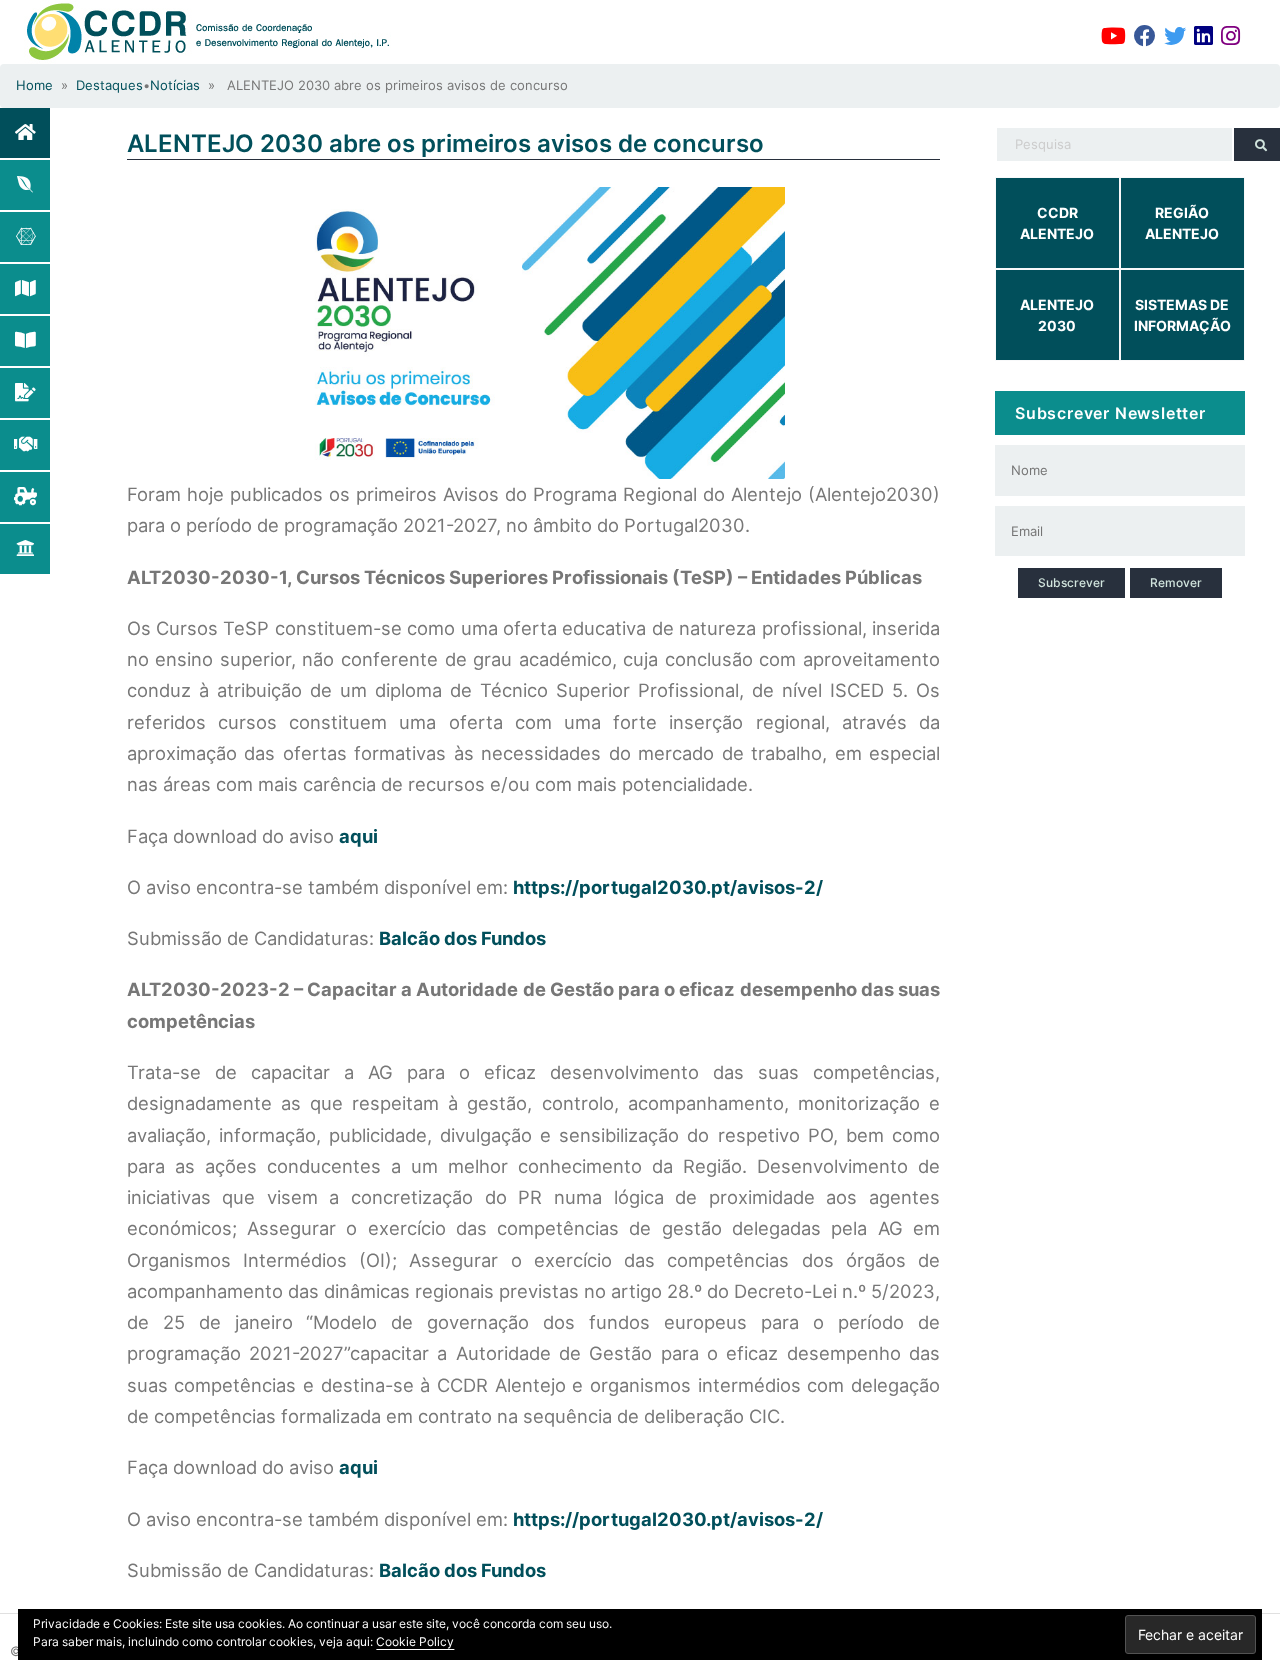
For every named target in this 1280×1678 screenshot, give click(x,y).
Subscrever (1071, 582)
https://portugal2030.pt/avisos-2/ (668, 887)
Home (34, 85)
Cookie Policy (415, 1641)
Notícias (175, 85)
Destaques (109, 85)
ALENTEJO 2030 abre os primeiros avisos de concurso (445, 143)
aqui (358, 836)
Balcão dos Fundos (462, 938)
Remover (1176, 582)
